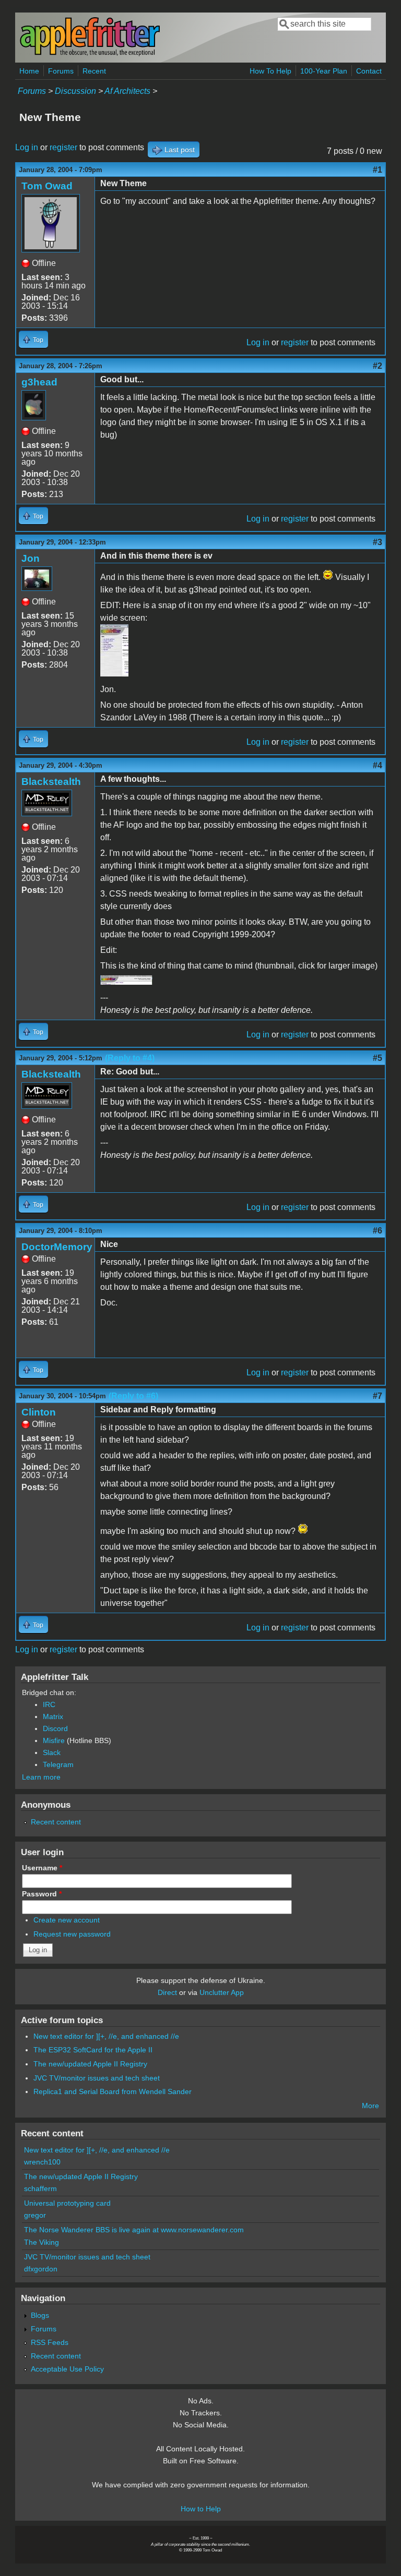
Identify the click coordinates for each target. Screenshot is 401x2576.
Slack (52, 1752)
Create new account (67, 1920)
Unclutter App (222, 1992)
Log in (27, 147)
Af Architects (127, 91)
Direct (167, 1992)
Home (29, 71)
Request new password (72, 1934)
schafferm (40, 2188)
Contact (369, 71)
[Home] (90, 54)
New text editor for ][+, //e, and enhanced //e (106, 2036)
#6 (378, 1231)
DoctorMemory (57, 1247)
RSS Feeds (50, 2342)
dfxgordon (41, 2269)
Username (42, 1868)
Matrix (53, 1716)
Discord (55, 1728)
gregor (35, 2215)
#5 (378, 1058)
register (63, 147)
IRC (49, 1704)
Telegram (58, 1764)
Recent (94, 71)
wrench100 (42, 2162)
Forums (61, 71)
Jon (31, 558)
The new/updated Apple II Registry (90, 2064)
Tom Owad (47, 186)
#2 (378, 366)
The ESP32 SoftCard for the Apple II (93, 2050)
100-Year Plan (324, 71)
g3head (39, 382)
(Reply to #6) (133, 1396)
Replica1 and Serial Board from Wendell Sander (113, 2091)
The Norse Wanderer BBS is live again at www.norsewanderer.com (134, 2230)
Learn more (41, 1777)
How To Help (270, 71)
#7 (378, 1396)
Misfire (54, 1740)
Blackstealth (51, 782)
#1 (378, 170)
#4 (378, 765)
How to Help (201, 2509)
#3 (378, 542)
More (370, 2106)
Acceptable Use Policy (67, 2369)
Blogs (40, 2315)
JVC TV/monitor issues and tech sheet (97, 2078)
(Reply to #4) (130, 1058)
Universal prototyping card (67, 2203)
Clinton (39, 1412)
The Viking (42, 2242)
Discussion (75, 91)
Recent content (56, 1822)
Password (42, 1894)
